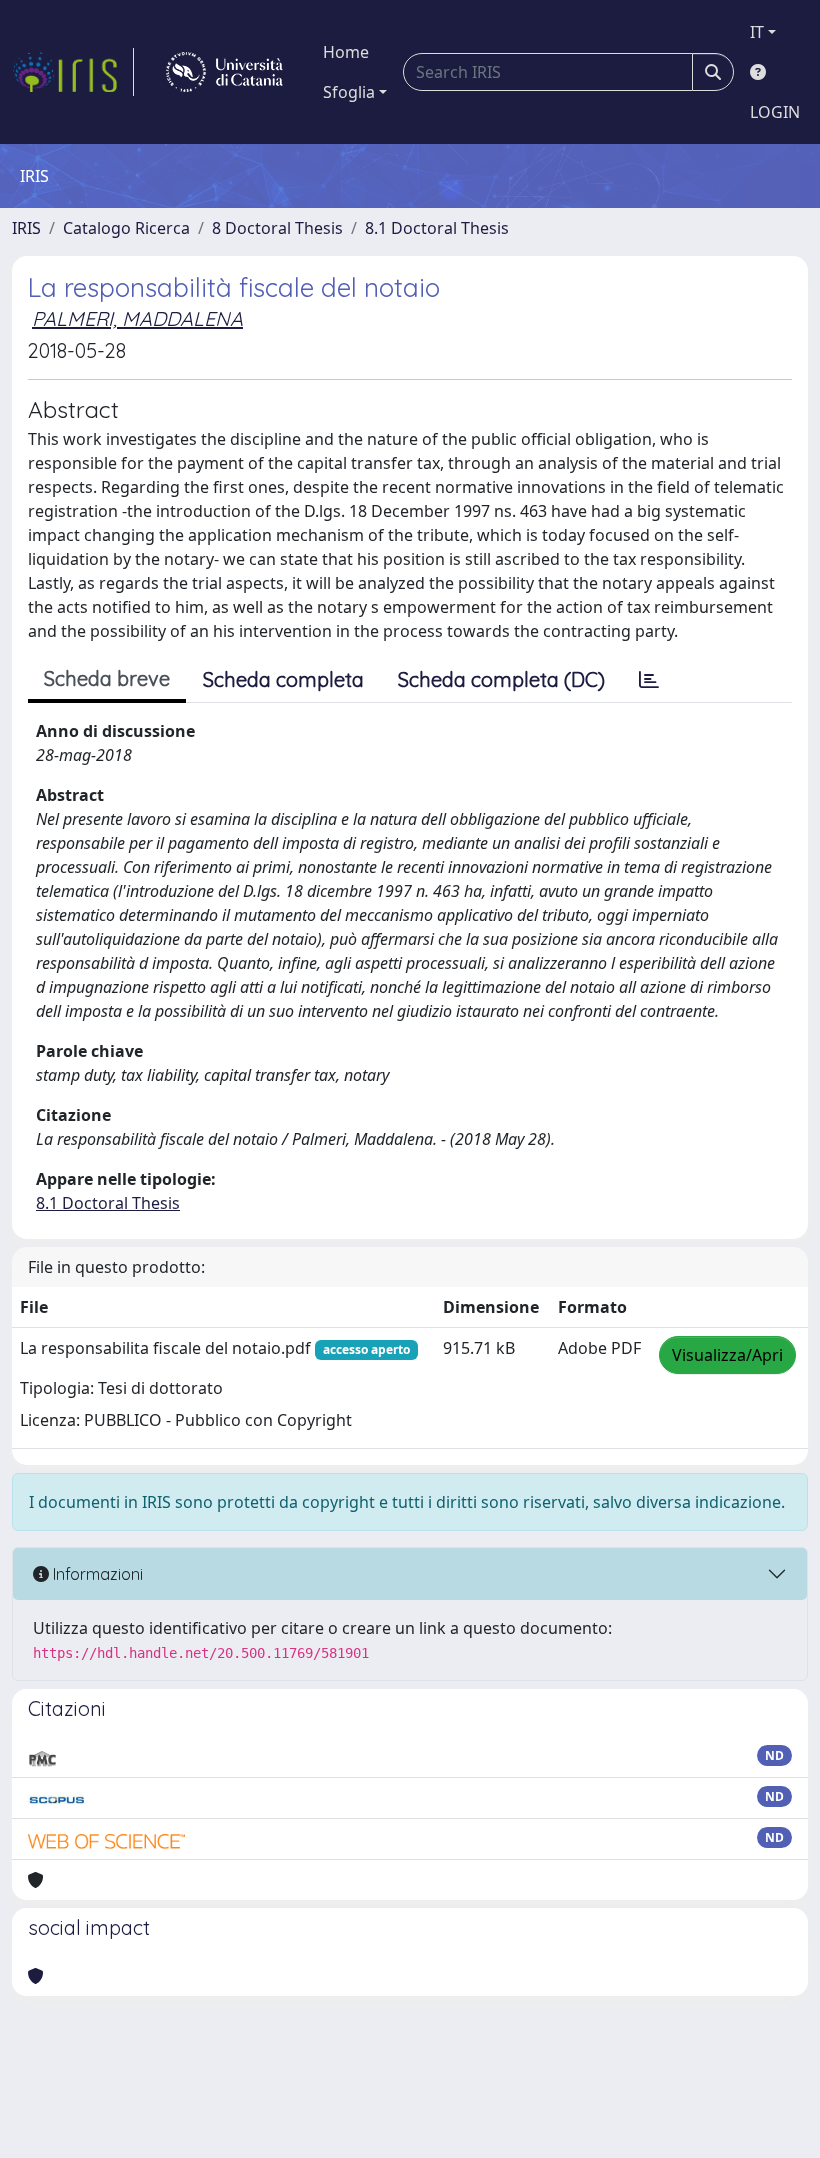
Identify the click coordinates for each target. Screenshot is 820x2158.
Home (346, 52)
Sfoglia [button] (349, 92)
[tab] (649, 680)
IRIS (26, 228)
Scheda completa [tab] (283, 679)
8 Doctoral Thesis (277, 228)
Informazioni (96, 1574)
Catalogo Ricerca (126, 228)
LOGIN (775, 112)
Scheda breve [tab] (107, 678)
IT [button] (757, 32)
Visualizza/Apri (727, 1355)
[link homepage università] (224, 72)
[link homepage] (73, 72)
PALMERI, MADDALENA (137, 318)
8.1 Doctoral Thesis (437, 228)
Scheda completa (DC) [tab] (501, 679)
